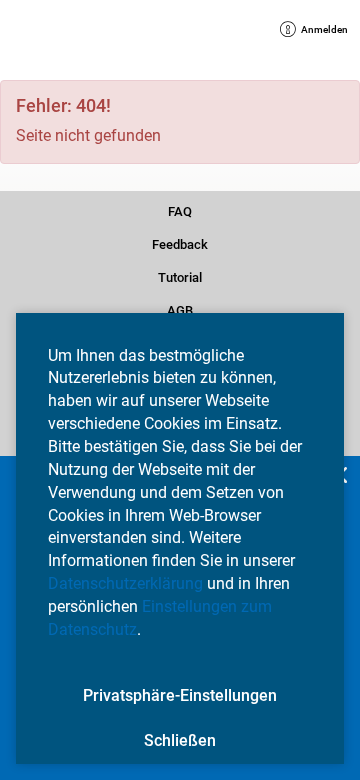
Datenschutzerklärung (125, 583)
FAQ (180, 210)
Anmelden (319, 31)
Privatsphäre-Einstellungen (180, 695)
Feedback (180, 243)
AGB (180, 309)
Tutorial (180, 276)
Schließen (180, 740)
